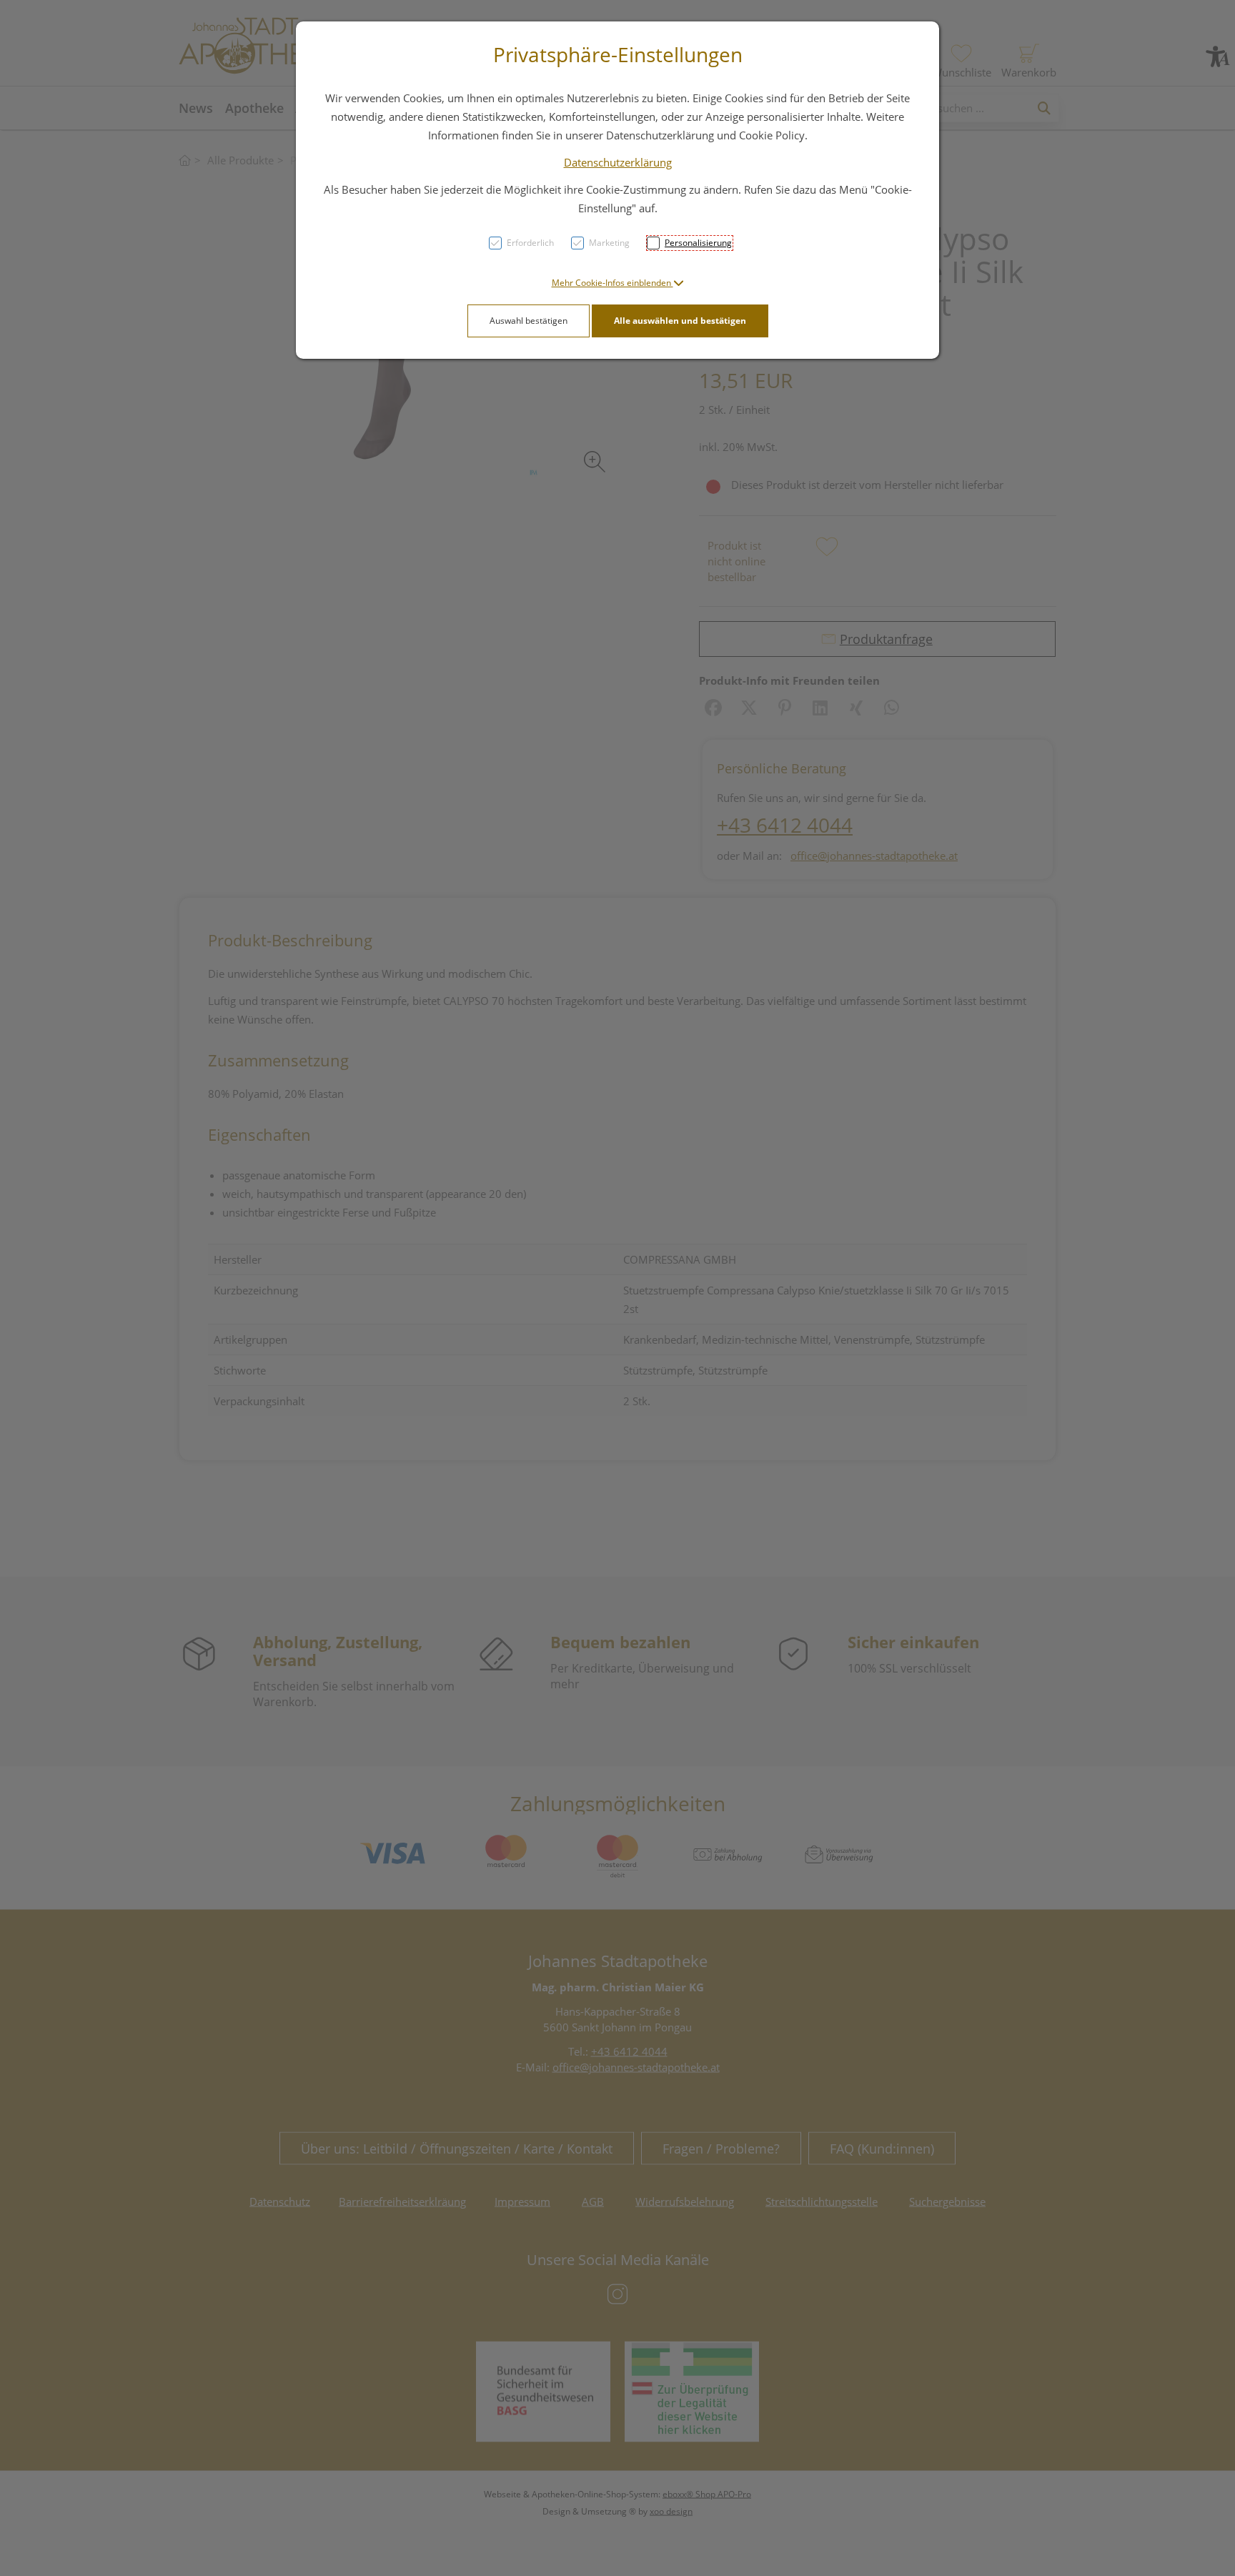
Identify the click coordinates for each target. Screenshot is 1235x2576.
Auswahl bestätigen (529, 321)
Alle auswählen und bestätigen (680, 321)
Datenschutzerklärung (618, 162)
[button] (618, 283)
